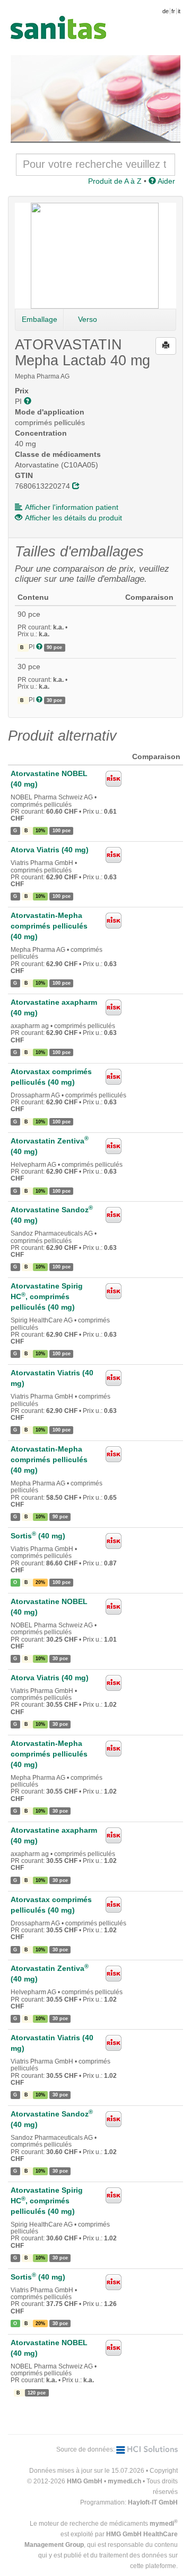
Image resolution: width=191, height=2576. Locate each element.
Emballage (40, 319)
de (166, 11)
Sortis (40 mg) (38, 1536)
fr (173, 11)
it (179, 11)
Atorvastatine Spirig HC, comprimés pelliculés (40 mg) (47, 1296)
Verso (88, 319)
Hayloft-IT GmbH (153, 2502)
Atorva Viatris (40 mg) (50, 850)
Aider (166, 181)
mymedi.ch (124, 2481)
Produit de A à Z (115, 181)
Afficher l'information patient (72, 507)
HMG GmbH (85, 2481)
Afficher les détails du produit (73, 518)
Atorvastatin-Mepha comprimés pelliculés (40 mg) (49, 926)
